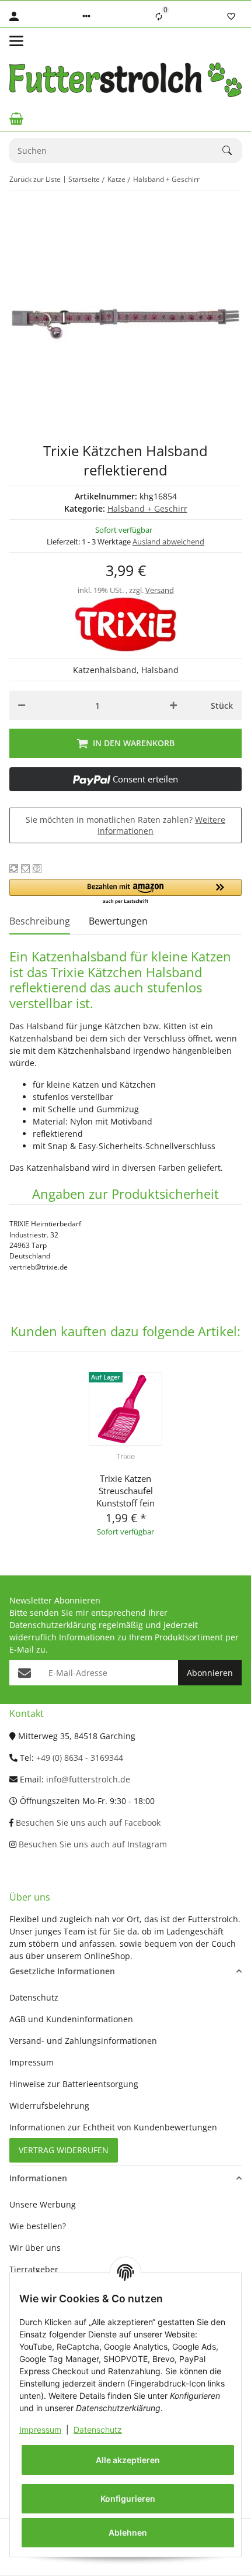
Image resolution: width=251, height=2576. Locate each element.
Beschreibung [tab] (40, 921)
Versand (160, 590)
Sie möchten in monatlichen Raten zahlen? (125, 825)
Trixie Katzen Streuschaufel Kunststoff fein (125, 1491)
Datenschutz (98, 2430)
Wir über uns (35, 2248)
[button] (86, 16)
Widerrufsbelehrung (49, 2106)
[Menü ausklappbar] (16, 41)
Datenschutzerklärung (53, 1625)
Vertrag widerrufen (64, 2150)
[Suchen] (232, 150)
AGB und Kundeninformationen (71, 2019)
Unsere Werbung (43, 2204)
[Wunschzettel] (231, 16)
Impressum (40, 2430)
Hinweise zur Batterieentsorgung (74, 2084)
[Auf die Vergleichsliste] (14, 869)
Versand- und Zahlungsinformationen (83, 2041)
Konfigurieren (128, 2499)
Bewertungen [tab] (118, 921)
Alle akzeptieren (128, 2460)
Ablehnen (128, 2532)
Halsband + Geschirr (147, 508)
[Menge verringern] (22, 705)
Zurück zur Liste (35, 179)
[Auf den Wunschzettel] (25, 869)
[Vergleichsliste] (159, 16)
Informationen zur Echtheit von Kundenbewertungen (113, 2127)
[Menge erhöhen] (173, 705)
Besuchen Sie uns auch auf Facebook (87, 1822)
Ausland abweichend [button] (168, 542)
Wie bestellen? (38, 2226)
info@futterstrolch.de (88, 1779)
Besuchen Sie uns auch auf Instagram (92, 1844)
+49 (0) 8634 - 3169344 (80, 1758)
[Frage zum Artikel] (37, 869)
